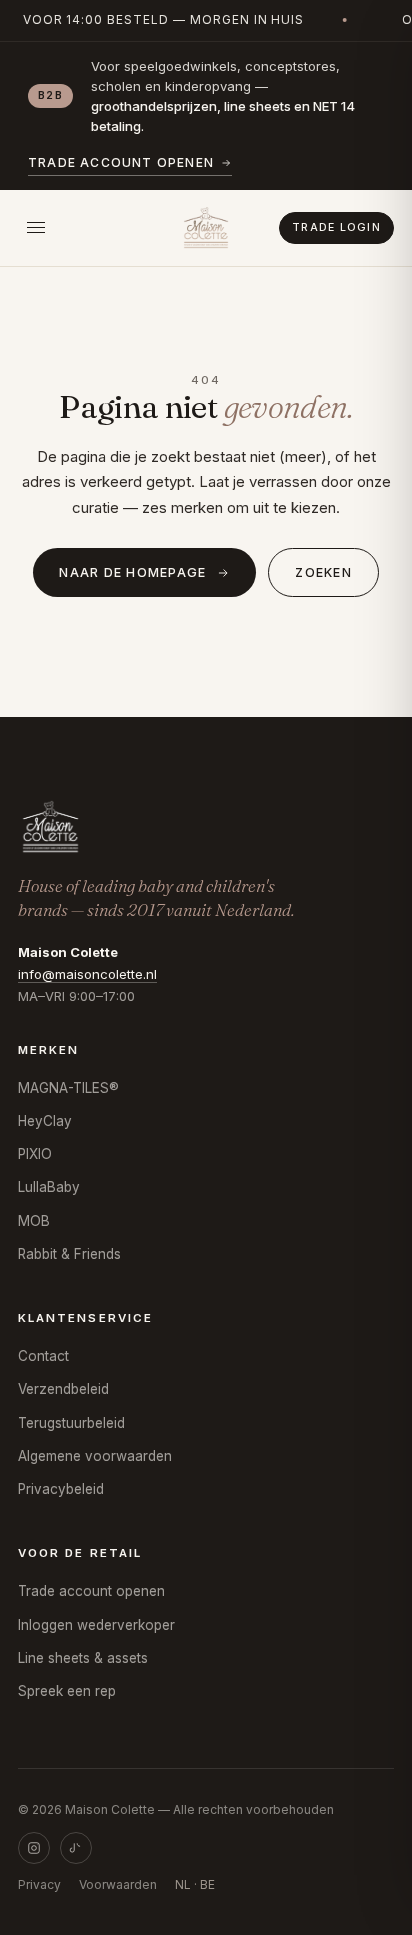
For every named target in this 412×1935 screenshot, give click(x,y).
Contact (43, 1356)
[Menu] (36, 228)
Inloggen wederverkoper (96, 1625)
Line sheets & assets (83, 1658)
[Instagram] (34, 1848)
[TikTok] (76, 1848)
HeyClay (45, 1121)
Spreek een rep (67, 1691)
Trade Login (336, 227)
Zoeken (323, 572)
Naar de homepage (132, 572)
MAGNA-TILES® (68, 1088)
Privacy (39, 1884)
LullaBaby (49, 1187)
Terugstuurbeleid (71, 1423)
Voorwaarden (118, 1884)
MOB (34, 1221)
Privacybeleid (61, 1489)
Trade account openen (121, 162)
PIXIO (35, 1154)
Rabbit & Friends (69, 1254)
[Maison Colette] (206, 228)
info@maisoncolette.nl (87, 974)
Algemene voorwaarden (95, 1456)
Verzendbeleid (63, 1389)
